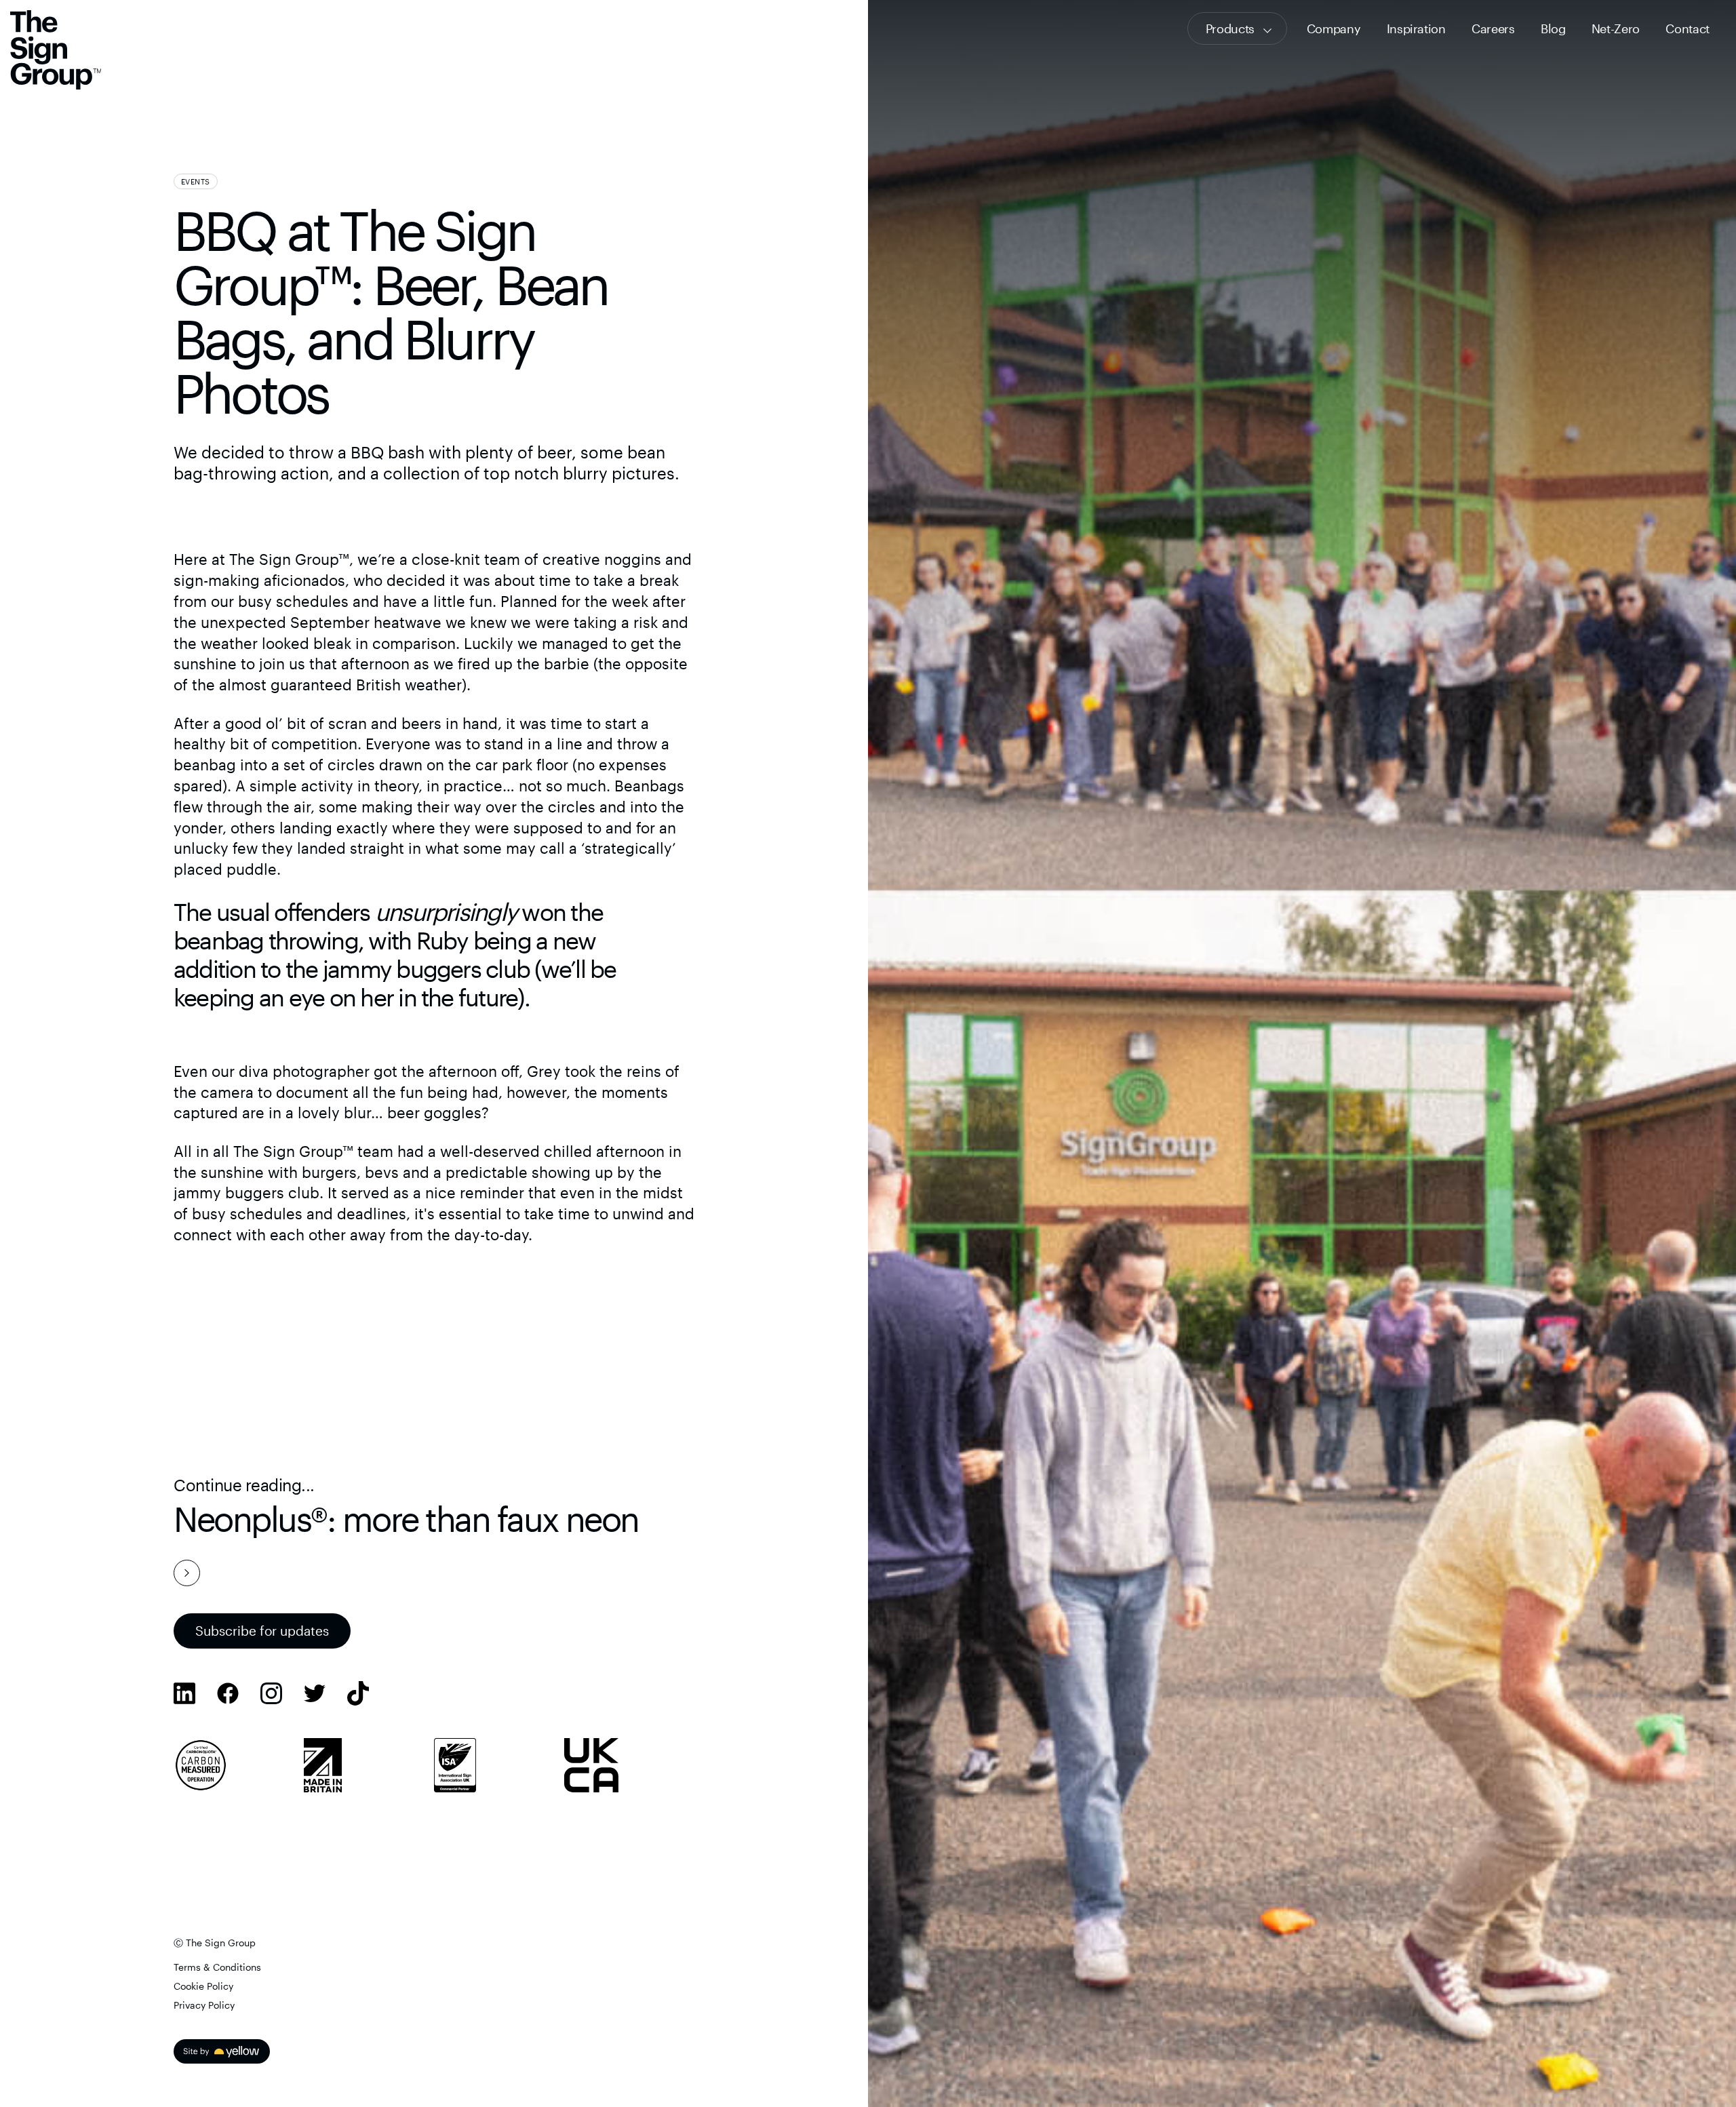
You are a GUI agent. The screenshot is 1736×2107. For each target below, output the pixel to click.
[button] (1237, 28)
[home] (56, 52)
